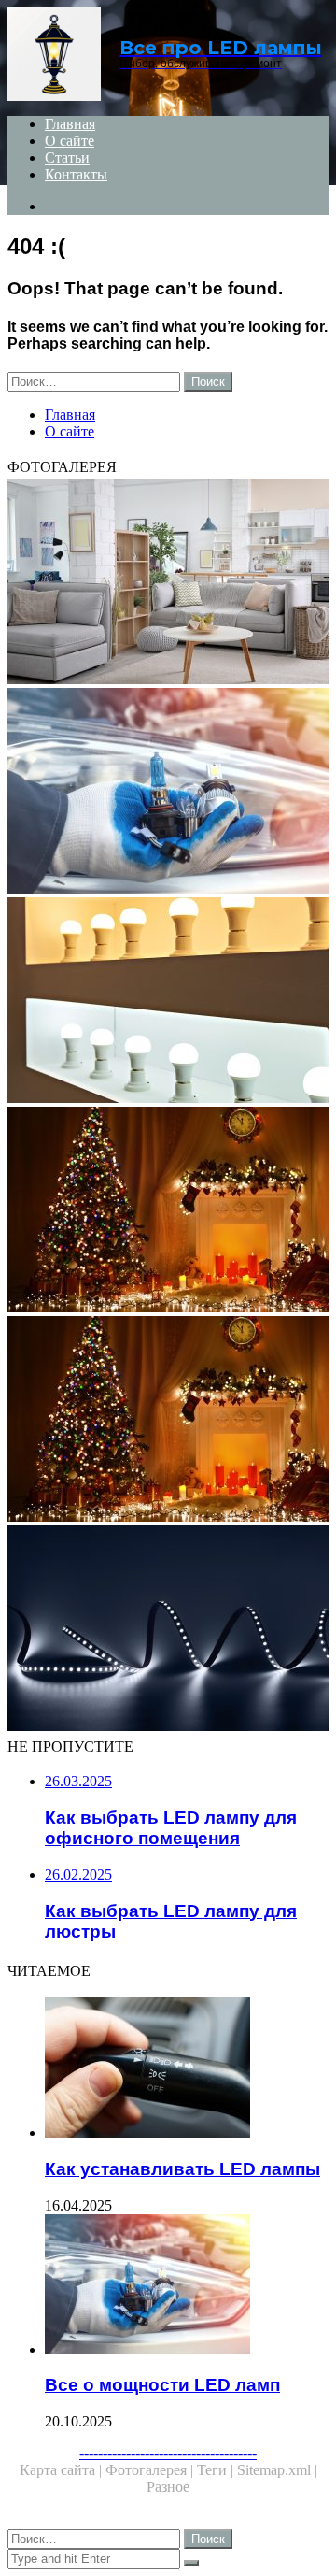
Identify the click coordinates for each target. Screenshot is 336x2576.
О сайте (70, 141)
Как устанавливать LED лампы (182, 2169)
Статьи (67, 157)
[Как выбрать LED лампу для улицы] (168, 1421)
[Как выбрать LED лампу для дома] (168, 1002)
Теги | (217, 2470)
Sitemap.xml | (277, 2470)
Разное (168, 2487)
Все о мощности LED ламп (162, 2385)
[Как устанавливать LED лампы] (187, 2069)
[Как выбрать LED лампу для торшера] (168, 583)
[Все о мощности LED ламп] (187, 2286)
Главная (70, 124)
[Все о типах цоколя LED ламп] (168, 793)
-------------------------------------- (168, 2453)
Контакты (76, 174)
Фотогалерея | (151, 2470)
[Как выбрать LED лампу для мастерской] (168, 1211)
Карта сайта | (63, 2470)
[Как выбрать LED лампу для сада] (168, 1630)
